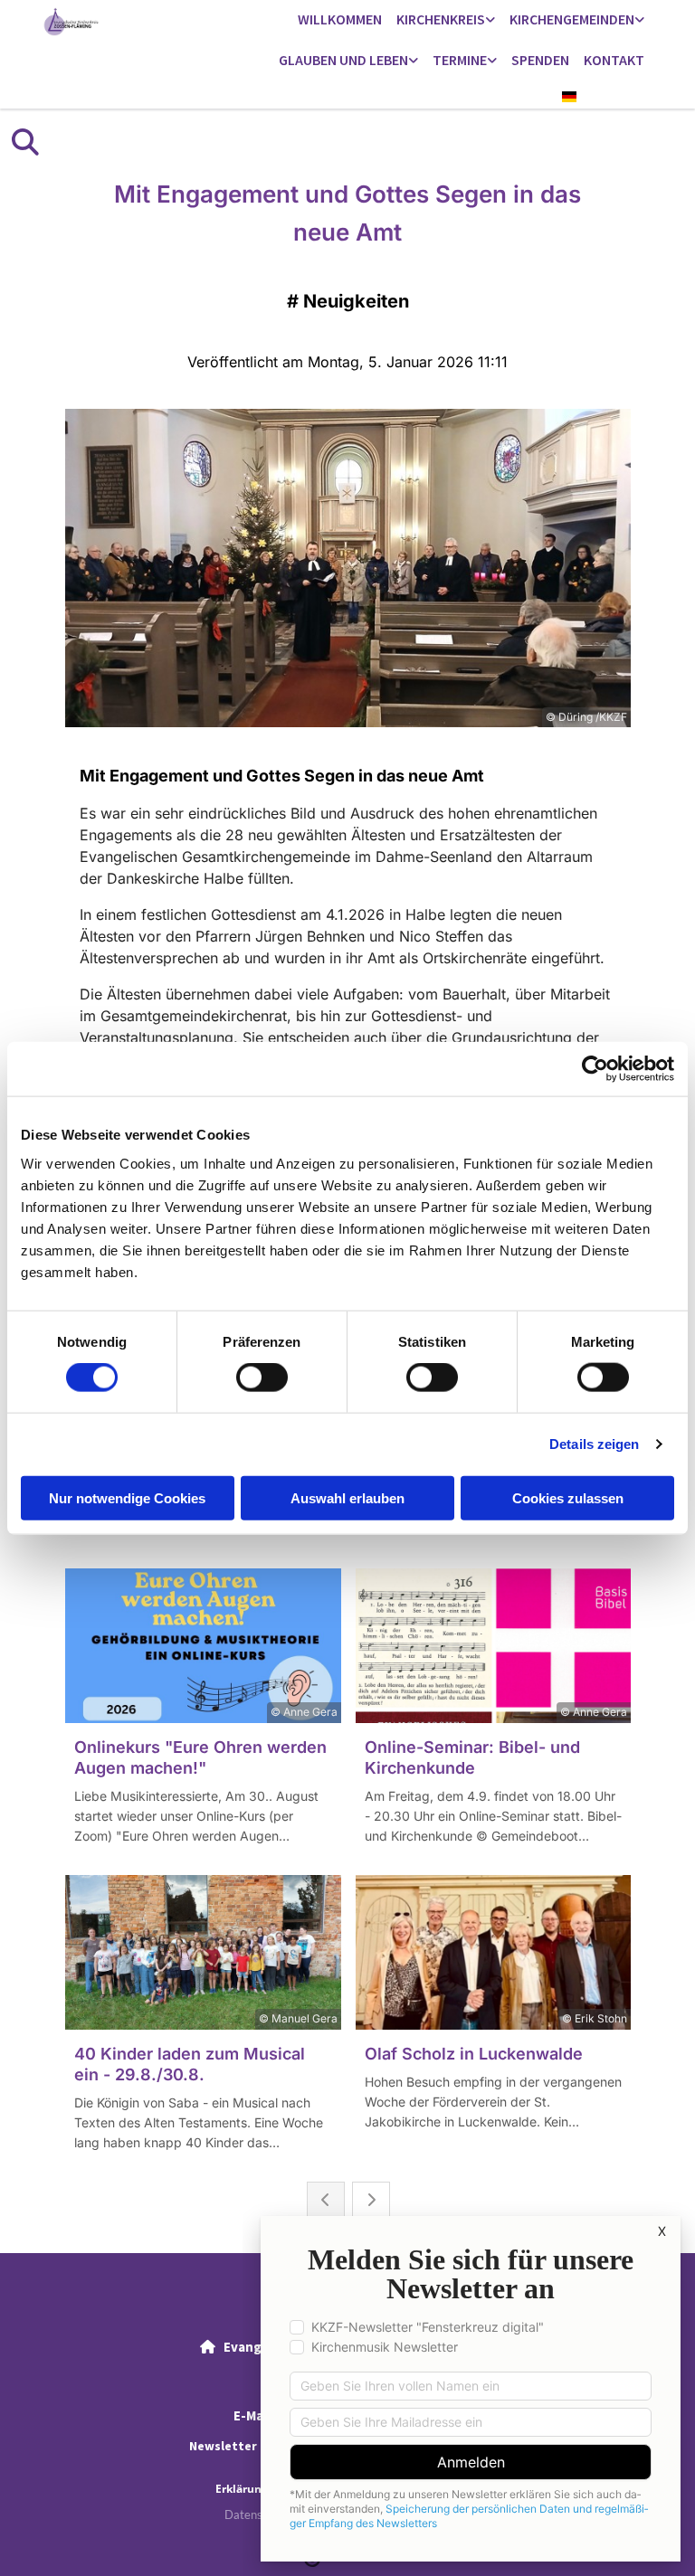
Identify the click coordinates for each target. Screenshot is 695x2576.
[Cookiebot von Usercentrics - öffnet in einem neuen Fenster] (595, 1069)
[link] (446, 20)
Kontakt (614, 60)
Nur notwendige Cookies (127, 1497)
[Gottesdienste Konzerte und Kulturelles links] (492, 61)
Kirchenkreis (441, 19)
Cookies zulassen (568, 1497)
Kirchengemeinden (572, 19)
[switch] (262, 1378)
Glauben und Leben (343, 60)
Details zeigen (594, 1444)
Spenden (540, 60)
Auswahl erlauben (347, 1497)
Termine (460, 60)
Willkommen (340, 19)
